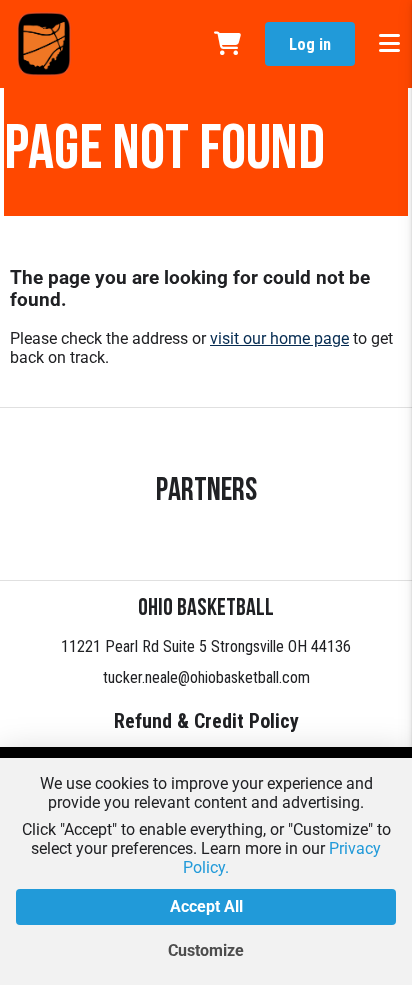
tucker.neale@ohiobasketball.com (206, 677)
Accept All (206, 906)
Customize (206, 950)
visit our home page (279, 338)
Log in (310, 44)
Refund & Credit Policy (206, 721)
